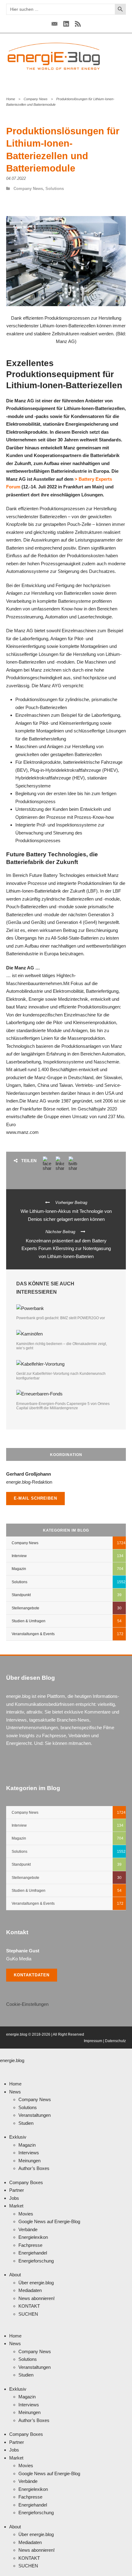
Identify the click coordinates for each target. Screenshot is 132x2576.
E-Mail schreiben (35, 1498)
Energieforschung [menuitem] (36, 2261)
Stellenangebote (25, 1608)
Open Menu (118, 56)
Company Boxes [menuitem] (26, 2182)
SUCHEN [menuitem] (28, 2314)
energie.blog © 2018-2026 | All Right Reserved (45, 2034)
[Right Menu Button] (2, 2068)
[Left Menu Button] (2, 2052)
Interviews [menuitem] (29, 2153)
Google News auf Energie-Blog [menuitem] (49, 2221)
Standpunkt (21, 1595)
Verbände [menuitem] (28, 2229)
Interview (19, 1556)
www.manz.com (22, 1132)
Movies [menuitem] (26, 2214)
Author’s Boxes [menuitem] (34, 2168)
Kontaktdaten (32, 1975)
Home (11, 99)
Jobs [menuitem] (14, 2198)
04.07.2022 (16, 178)
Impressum (93, 2041)
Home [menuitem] (15, 2084)
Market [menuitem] (16, 2206)
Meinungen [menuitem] (29, 2161)
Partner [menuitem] (17, 2190)
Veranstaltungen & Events (33, 1634)
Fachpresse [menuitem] (30, 2245)
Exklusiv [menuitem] (18, 2137)
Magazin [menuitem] (27, 2145)
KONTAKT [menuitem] (29, 2306)
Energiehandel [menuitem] (33, 2253)
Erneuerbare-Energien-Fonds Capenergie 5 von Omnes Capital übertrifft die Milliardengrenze (63, 1406)
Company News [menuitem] (35, 2099)
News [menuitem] (15, 2092)
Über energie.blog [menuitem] (36, 2283)
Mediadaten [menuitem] (30, 2290)
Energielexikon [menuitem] (33, 2237)
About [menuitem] (15, 2275)
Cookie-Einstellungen (27, 2004)
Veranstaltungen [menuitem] (35, 2115)
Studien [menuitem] (26, 2123)
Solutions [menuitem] (28, 2107)
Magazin (19, 1569)
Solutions (55, 189)
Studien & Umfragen (29, 1621)
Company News (36, 99)
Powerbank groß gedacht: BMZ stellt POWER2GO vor (61, 1318)
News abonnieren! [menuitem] (37, 2298)
